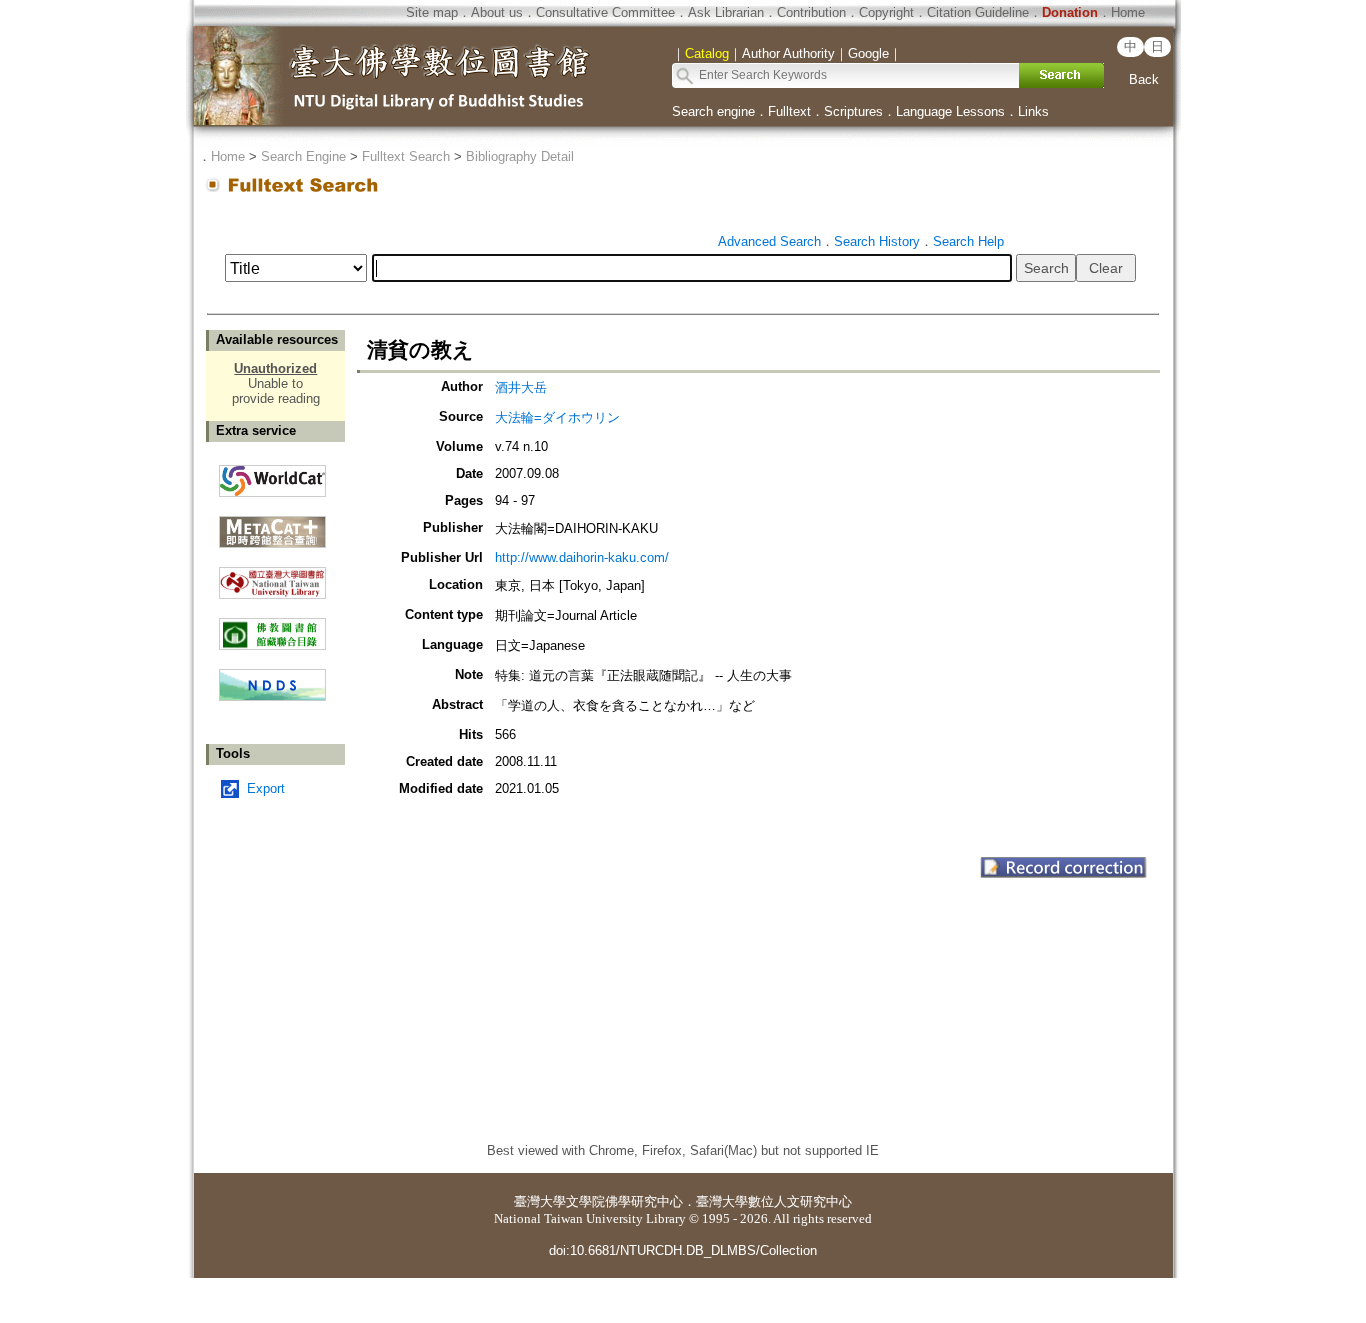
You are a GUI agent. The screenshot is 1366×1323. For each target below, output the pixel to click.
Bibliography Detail (520, 156)
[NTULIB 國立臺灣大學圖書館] (272, 575)
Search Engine (303, 156)
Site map (432, 12)
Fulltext (789, 111)
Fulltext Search (406, 156)
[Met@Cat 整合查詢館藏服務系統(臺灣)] (272, 524)
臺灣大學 (540, 1201)
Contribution (811, 12)
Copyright (886, 12)
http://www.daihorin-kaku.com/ (582, 557)
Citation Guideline (978, 12)
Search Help (968, 241)
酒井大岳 (521, 387)
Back (1144, 79)
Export (266, 788)
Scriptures (853, 111)
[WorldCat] (272, 476)
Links (1033, 111)
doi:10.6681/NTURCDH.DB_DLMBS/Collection (683, 1250)
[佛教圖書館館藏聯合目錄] (272, 626)
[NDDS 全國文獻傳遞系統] (272, 696)
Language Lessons (950, 111)
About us (497, 12)
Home (1128, 12)
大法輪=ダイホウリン (557, 417)
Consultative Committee (605, 12)
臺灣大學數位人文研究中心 (774, 1201)
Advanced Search (769, 241)
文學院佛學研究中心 (624, 1201)
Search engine (713, 111)
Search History (877, 241)
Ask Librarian (726, 12)
